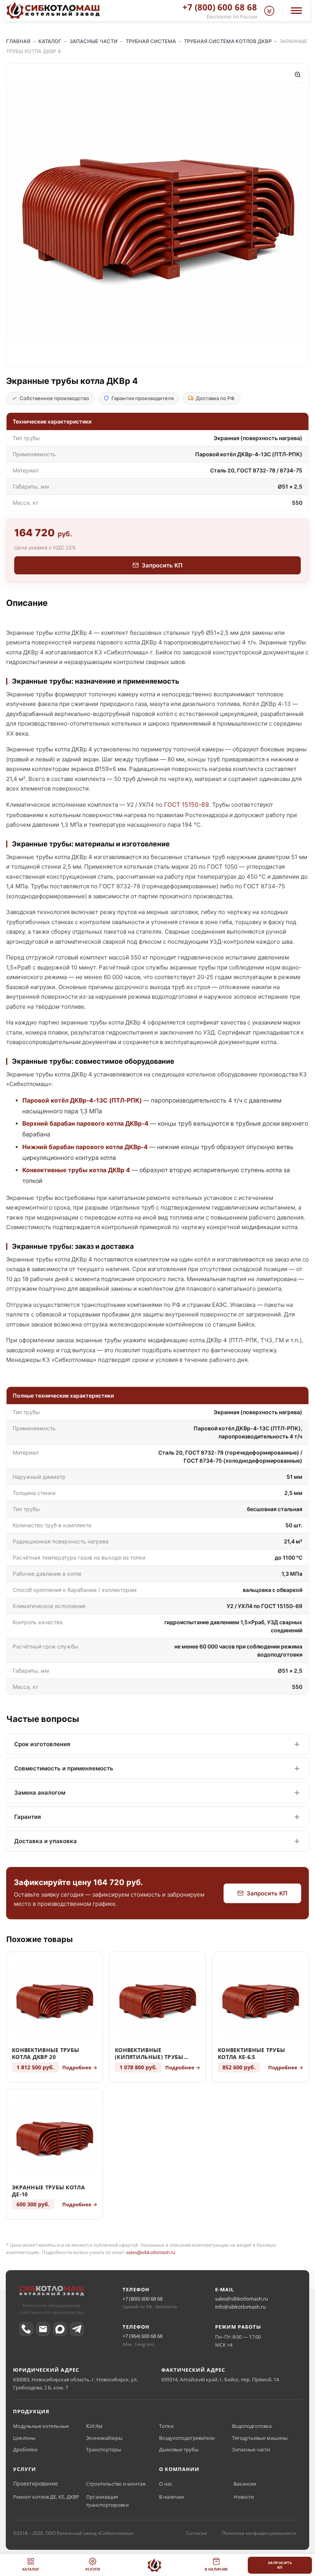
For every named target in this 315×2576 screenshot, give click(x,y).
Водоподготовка (252, 2426)
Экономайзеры (104, 2438)
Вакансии (245, 2484)
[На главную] (154, 2565)
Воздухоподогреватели (187, 2438)
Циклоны (24, 2438)
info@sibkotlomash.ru (240, 2307)
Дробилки (25, 2449)
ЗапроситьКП (280, 2565)
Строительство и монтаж (116, 2484)
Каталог (31, 2569)
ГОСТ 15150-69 (187, 805)
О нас (166, 2484)
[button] (269, 11)
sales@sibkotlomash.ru (151, 2252)
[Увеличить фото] (298, 75)
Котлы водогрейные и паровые (121, 2426)
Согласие (196, 2533)
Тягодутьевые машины (260, 2438)
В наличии (172, 2497)
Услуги (93, 2569)
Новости (244, 2497)
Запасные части (251, 2449)
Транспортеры (104, 2449)
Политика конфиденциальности (259, 2533)
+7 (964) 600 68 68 (143, 2336)
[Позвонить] (26, 2329)
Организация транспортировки (107, 2501)
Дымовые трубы (179, 2449)
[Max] (60, 2329)
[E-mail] (43, 2329)
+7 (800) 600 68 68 (143, 2299)
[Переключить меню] (296, 11)
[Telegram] (77, 2329)
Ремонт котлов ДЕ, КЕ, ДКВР (46, 2497)
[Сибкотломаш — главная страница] (51, 2292)
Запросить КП (162, 565)
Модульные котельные (41, 2426)
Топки (166, 2426)
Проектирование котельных (46, 2483)
